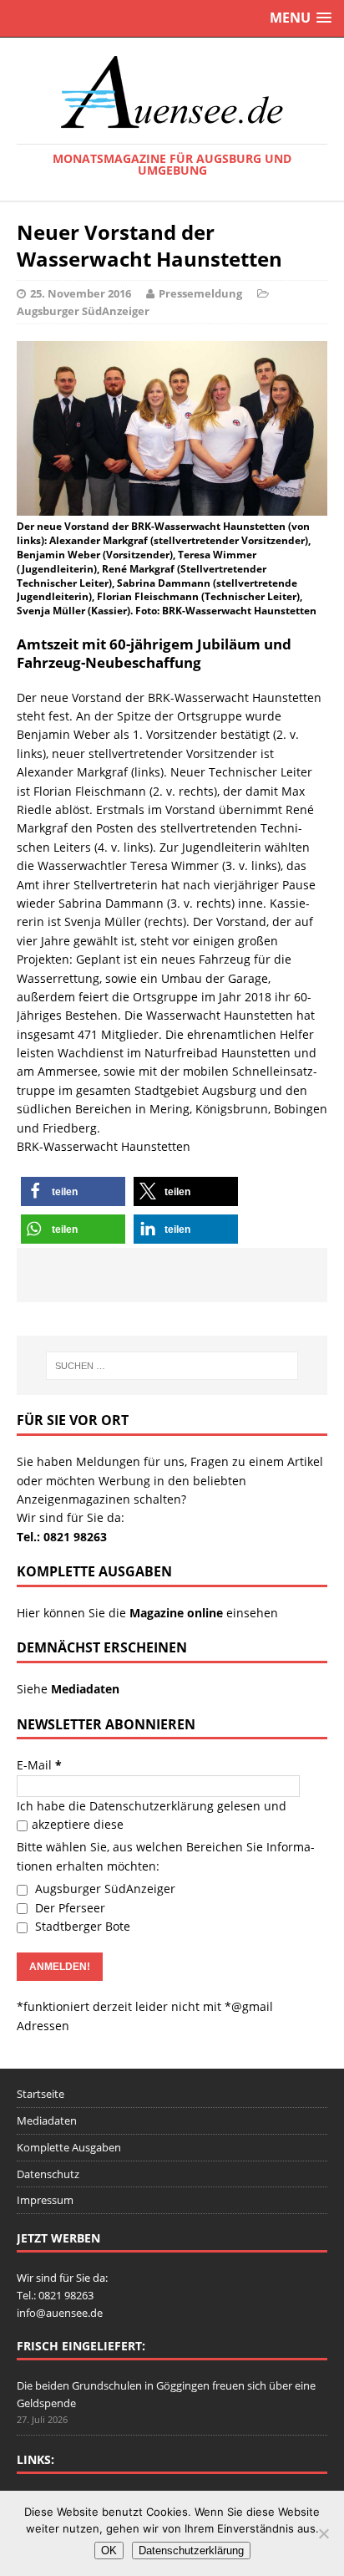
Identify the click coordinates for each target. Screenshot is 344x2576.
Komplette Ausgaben (69, 2147)
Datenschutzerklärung (152, 1806)
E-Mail (39, 1765)
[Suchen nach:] (172, 1366)
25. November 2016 (81, 293)
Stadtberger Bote (81, 1926)
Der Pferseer (68, 1908)
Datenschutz (48, 2174)
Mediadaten (47, 2120)
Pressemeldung (200, 293)
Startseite (40, 2094)
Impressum (45, 2200)
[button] (73, 1191)
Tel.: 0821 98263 (62, 1537)
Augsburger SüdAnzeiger (83, 311)
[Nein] (323, 2533)
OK (109, 2551)
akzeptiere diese (78, 1824)
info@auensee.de (60, 2313)
